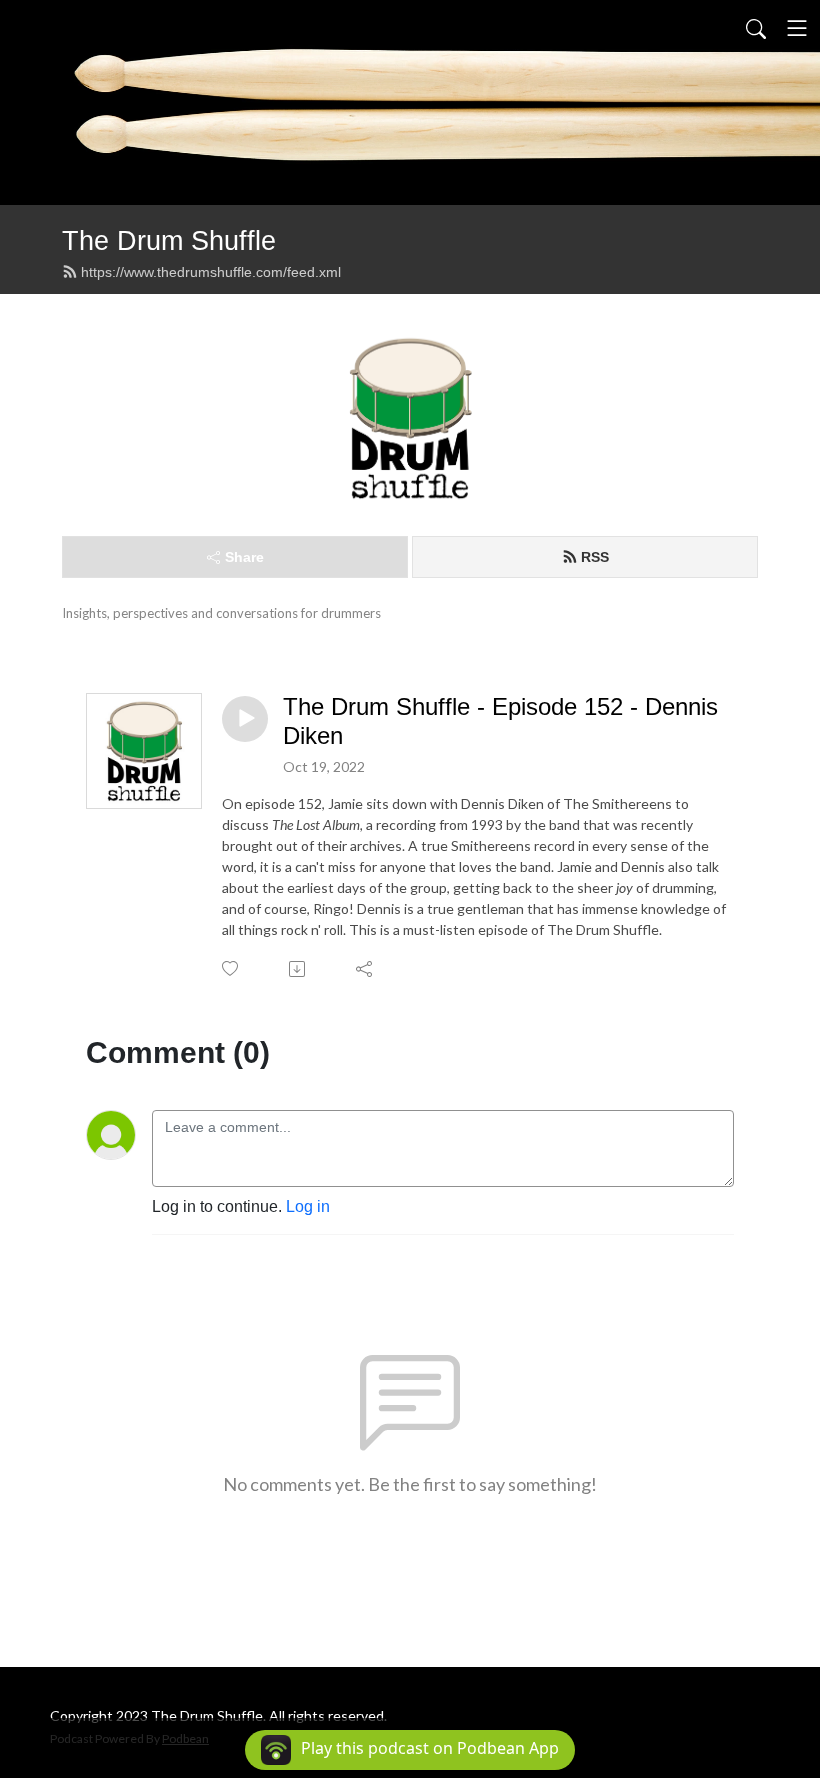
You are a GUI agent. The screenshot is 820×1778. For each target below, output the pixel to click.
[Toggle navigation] (797, 28)
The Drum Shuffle (169, 240)
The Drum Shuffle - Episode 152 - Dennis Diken (500, 721)
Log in (308, 1206)
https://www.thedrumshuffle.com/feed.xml (211, 272)
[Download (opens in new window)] (298, 969)
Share (244, 557)
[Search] (756, 28)
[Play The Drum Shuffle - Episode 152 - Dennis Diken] (245, 719)
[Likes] (231, 968)
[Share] (365, 969)
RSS (595, 557)
